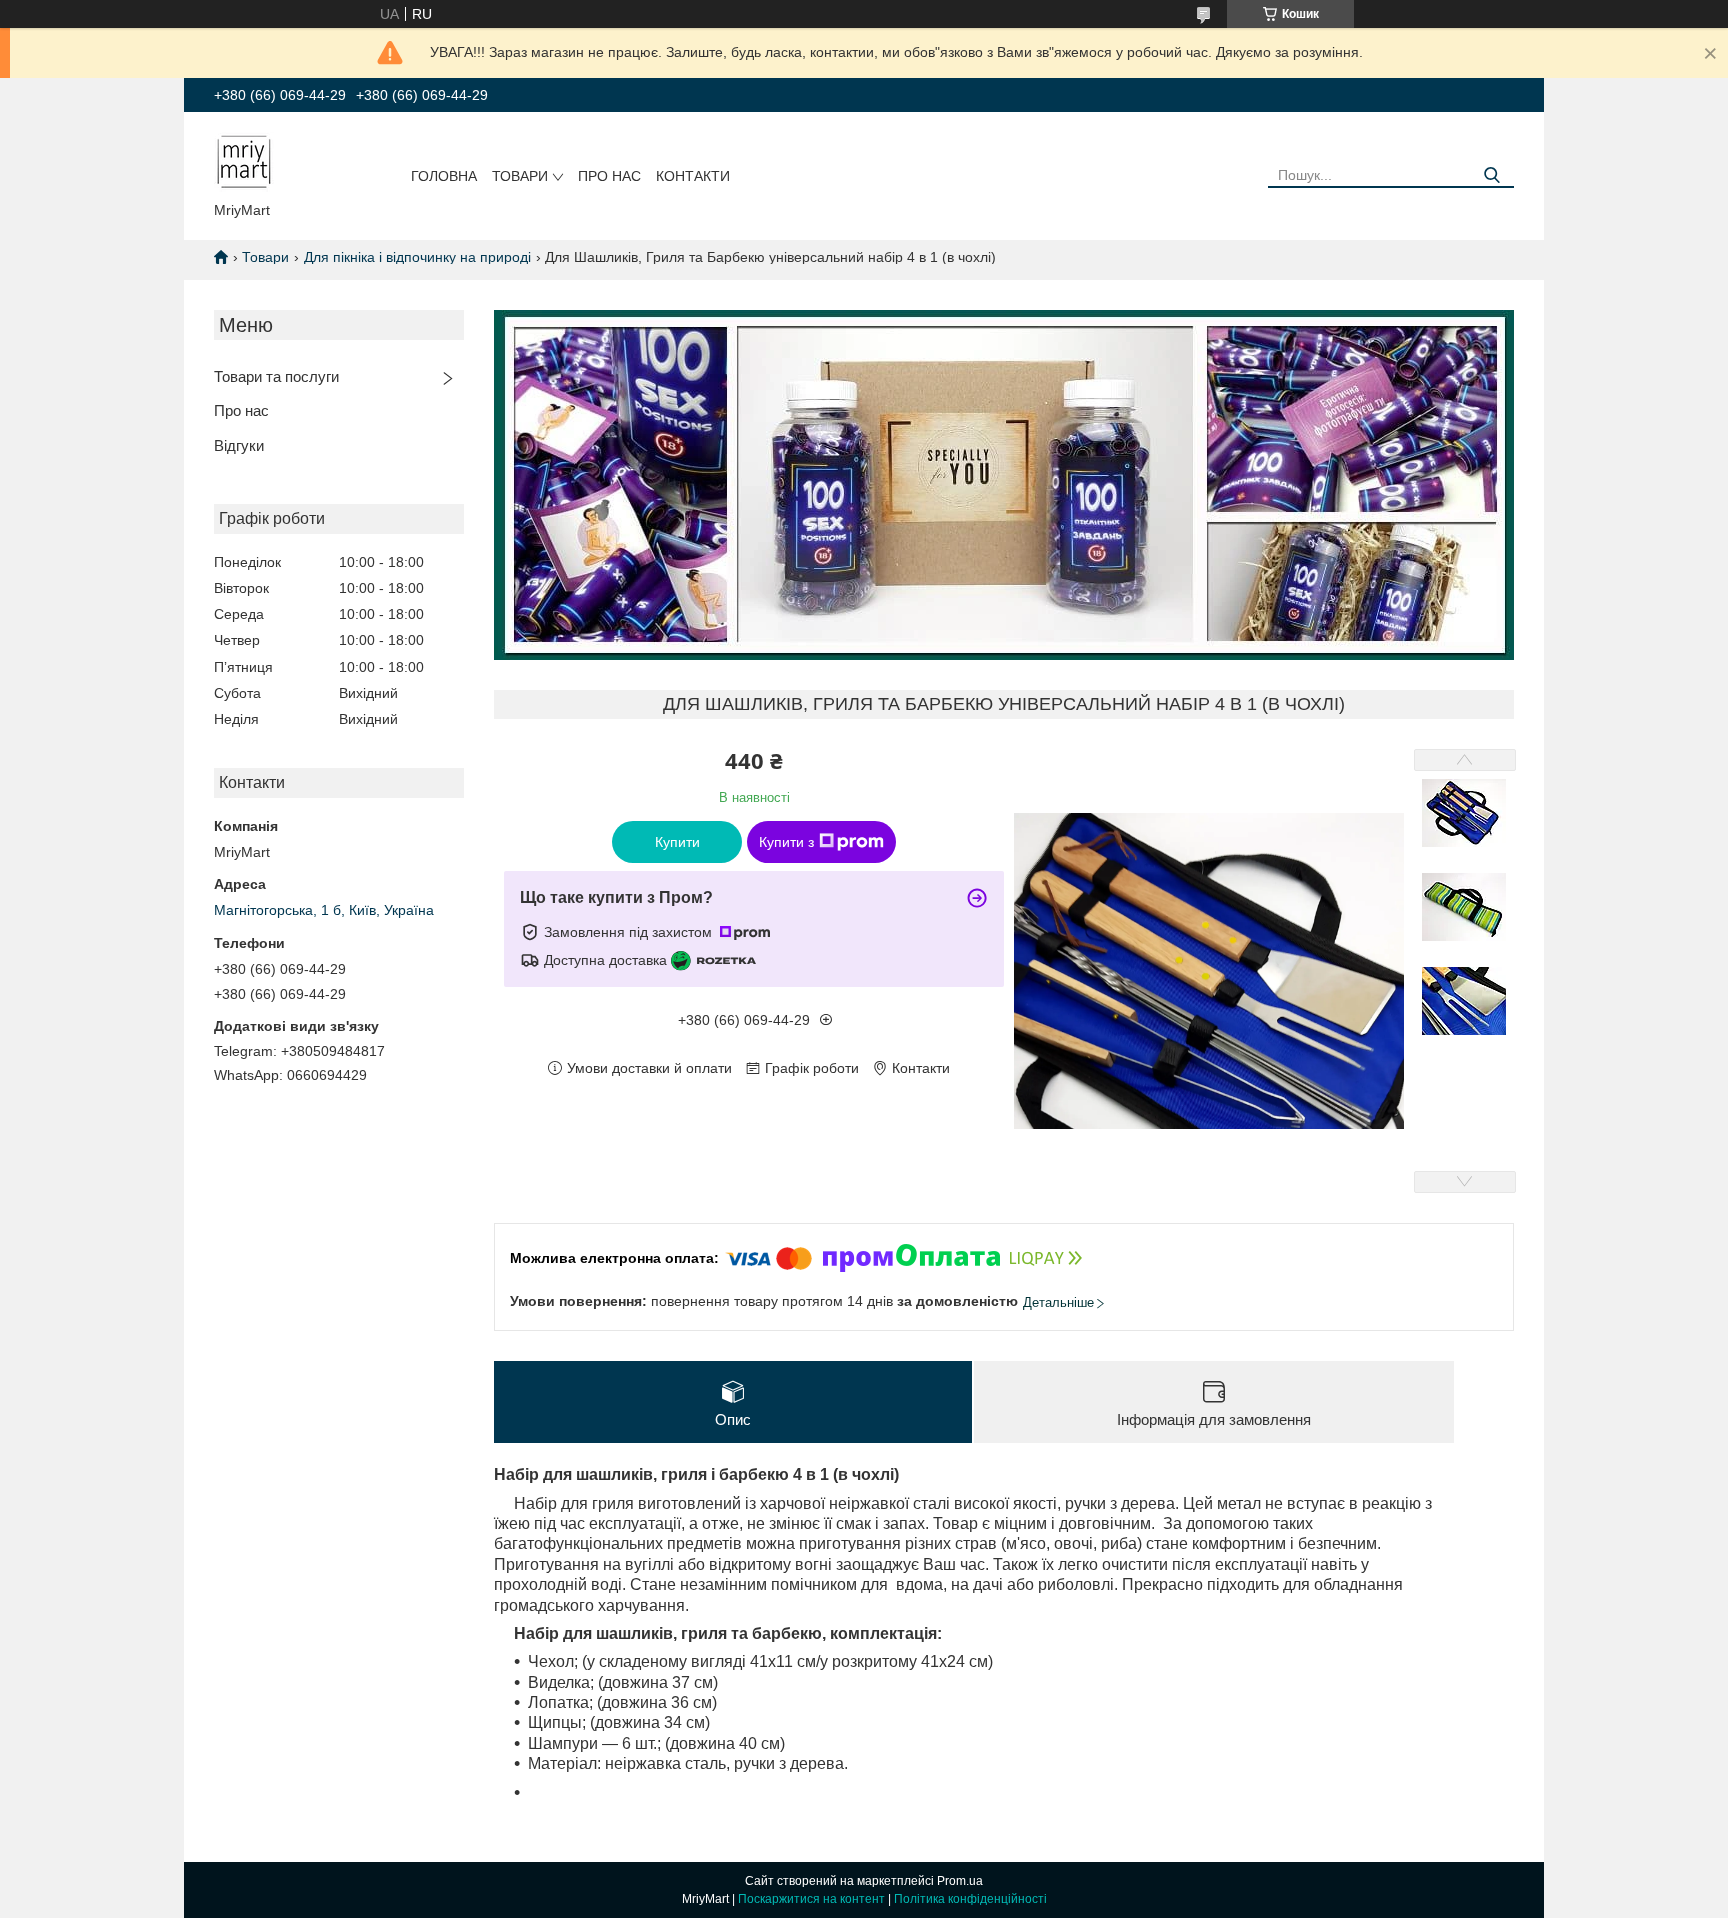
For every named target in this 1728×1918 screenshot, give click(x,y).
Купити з (786, 842)
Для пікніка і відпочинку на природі (417, 257)
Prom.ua (960, 1881)
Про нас (609, 176)
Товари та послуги (276, 376)
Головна (444, 176)
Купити (677, 842)
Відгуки (239, 445)
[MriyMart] (244, 161)
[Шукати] (1491, 175)
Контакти (693, 176)
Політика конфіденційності (970, 1899)
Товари (520, 176)
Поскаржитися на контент (811, 1899)
